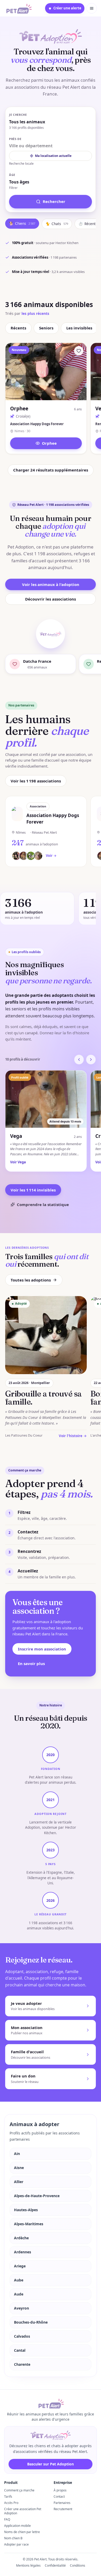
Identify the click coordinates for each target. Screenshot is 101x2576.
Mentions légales (28, 2565)
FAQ (7, 2519)
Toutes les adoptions (31, 1280)
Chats (57, 224)
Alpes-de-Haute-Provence (37, 2196)
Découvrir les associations (51, 599)
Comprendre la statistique (43, 1204)
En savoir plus (31, 1663)
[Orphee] (79, 351)
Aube (19, 2280)
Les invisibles (79, 328)
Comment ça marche (19, 2490)
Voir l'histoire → (73, 1436)
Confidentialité (55, 2565)
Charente (22, 2364)
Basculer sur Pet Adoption (51, 2464)
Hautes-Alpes (26, 2210)
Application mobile (17, 2526)
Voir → (51, 856)
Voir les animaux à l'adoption (51, 584)
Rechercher (54, 201)
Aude (19, 2294)
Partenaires (62, 2503)
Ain (17, 2154)
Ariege (20, 2266)
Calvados (22, 2336)
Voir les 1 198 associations (36, 781)
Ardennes (23, 2252)
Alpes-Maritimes (29, 2224)
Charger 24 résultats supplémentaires (51, 470)
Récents (18, 328)
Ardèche (21, 2238)
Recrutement (63, 2509)
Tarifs (8, 2497)
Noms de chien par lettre (22, 2532)
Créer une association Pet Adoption (23, 2511)
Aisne (19, 2168)
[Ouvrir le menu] (92, 8)
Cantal (20, 2350)
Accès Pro (11, 2503)
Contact (59, 2497)
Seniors (46, 328)
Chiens (22, 224)
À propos (60, 2490)
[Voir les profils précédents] (79, 1060)
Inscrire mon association (42, 1649)
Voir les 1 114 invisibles (33, 1190)
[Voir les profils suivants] (91, 1060)
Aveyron (21, 2308)
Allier (19, 2182)
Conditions (78, 2565)
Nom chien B (13, 2538)
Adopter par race (16, 2544)
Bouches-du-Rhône (31, 2322)
